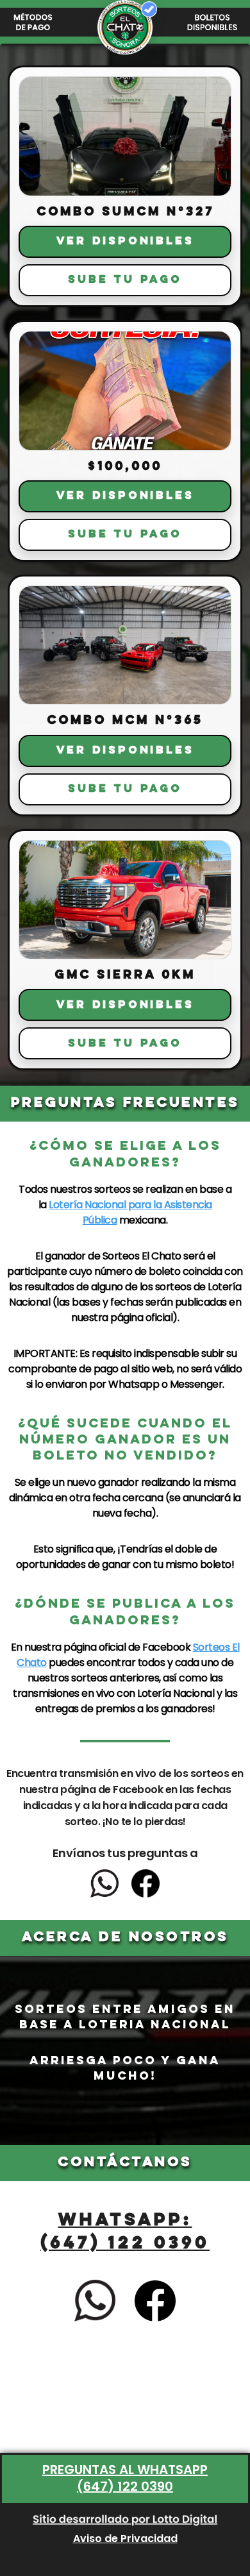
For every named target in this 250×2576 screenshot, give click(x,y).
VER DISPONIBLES (125, 241)
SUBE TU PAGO (125, 280)
